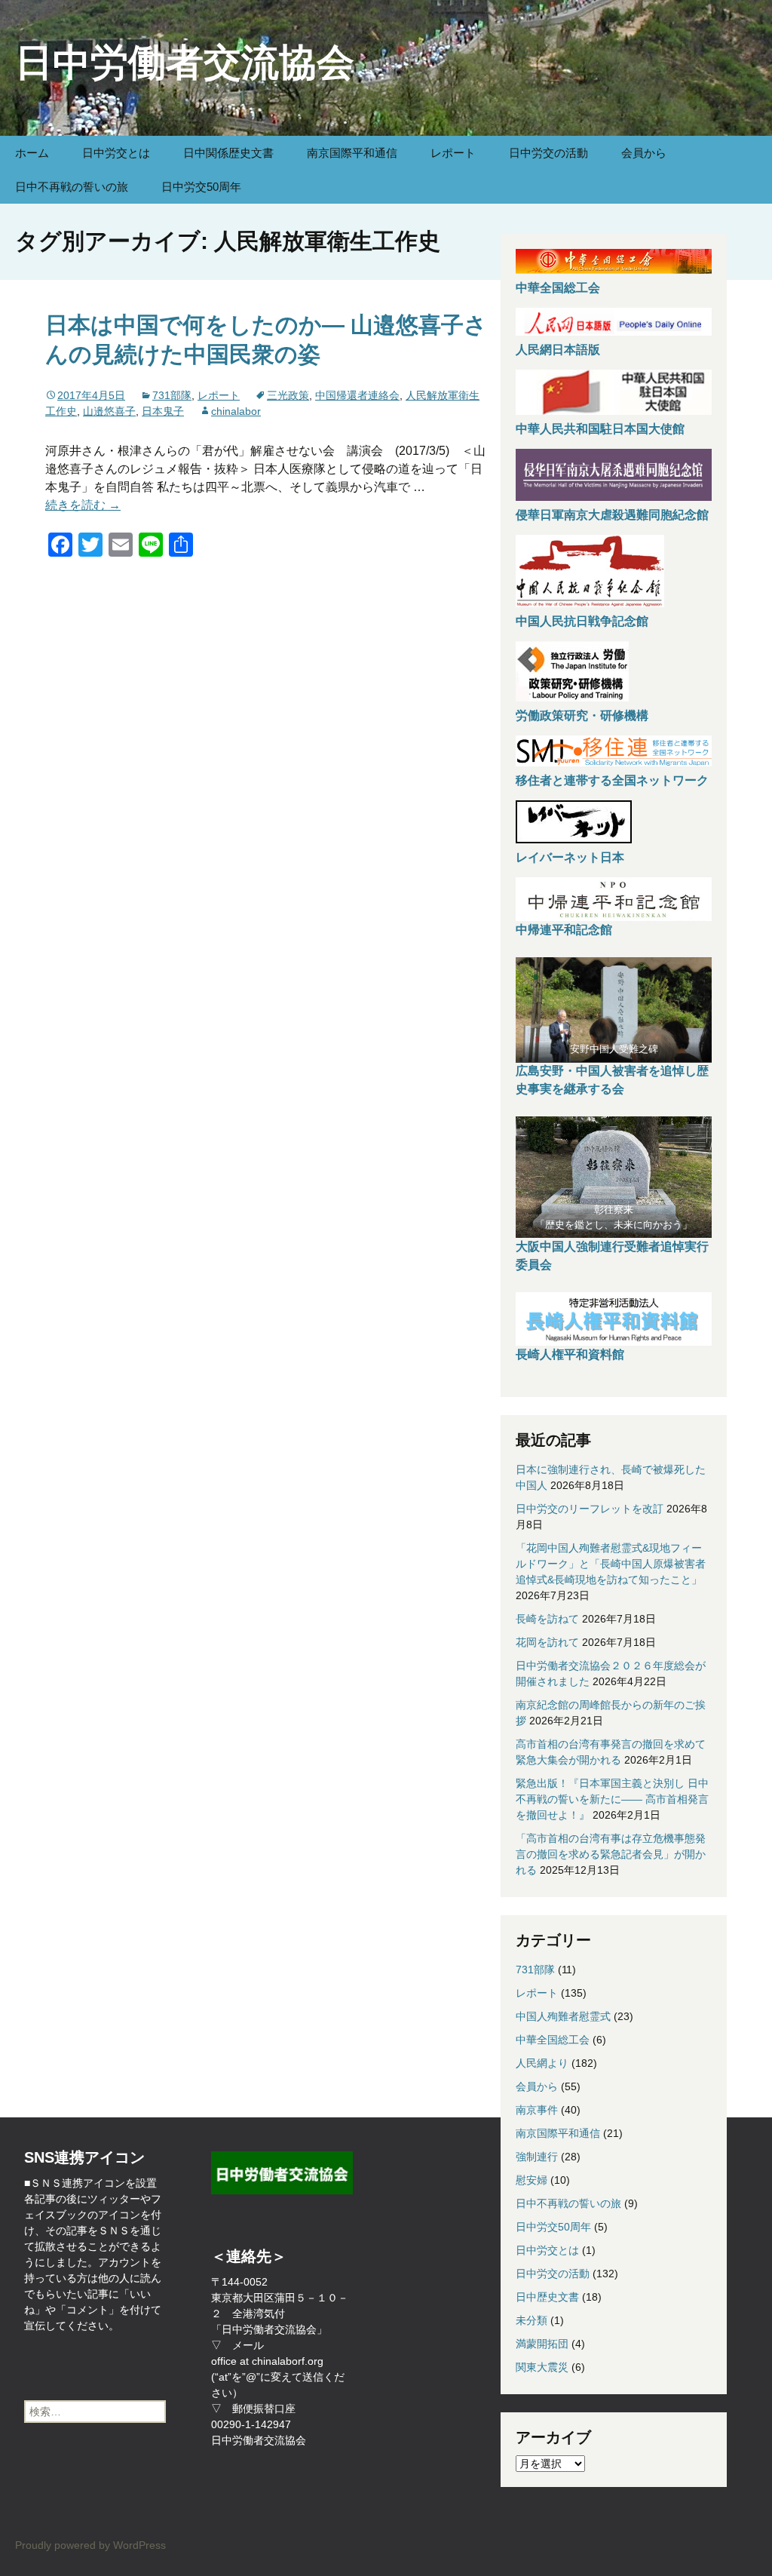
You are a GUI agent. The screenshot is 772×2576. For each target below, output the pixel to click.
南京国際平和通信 (352, 153)
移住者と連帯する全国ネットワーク (612, 780)
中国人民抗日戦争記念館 (582, 621)
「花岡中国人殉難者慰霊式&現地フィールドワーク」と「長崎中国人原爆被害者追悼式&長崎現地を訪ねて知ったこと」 (611, 1564)
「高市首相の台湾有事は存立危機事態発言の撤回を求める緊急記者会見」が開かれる (611, 1854)
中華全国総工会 (558, 288)
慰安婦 (532, 2180)
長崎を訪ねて (547, 1619)
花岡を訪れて (547, 1642)
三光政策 (288, 395)
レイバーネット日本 (570, 857)
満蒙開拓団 (542, 2344)
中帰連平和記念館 (564, 930)
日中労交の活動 (548, 153)
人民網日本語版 (558, 350)
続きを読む (83, 505)
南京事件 (537, 2110)
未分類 (532, 2320)
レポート (453, 153)
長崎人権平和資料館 (570, 1354)
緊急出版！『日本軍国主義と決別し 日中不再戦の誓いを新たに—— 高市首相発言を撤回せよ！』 (612, 1799)
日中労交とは (116, 153)
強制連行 (537, 2157)
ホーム (32, 153)
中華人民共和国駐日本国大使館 (600, 429)
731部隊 (172, 395)
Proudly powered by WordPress (90, 2545)
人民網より (542, 2063)
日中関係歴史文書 (228, 153)
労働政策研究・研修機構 (582, 715)
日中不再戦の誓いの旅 (72, 187)
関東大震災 (542, 2367)
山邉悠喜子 (109, 411)
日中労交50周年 (201, 187)
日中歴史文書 (547, 2297)
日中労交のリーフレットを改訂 (590, 1509)
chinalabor (236, 411)
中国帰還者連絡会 (357, 395)
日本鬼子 (163, 411)
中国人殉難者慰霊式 (563, 2016)
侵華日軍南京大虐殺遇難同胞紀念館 (612, 515)
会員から (644, 153)
